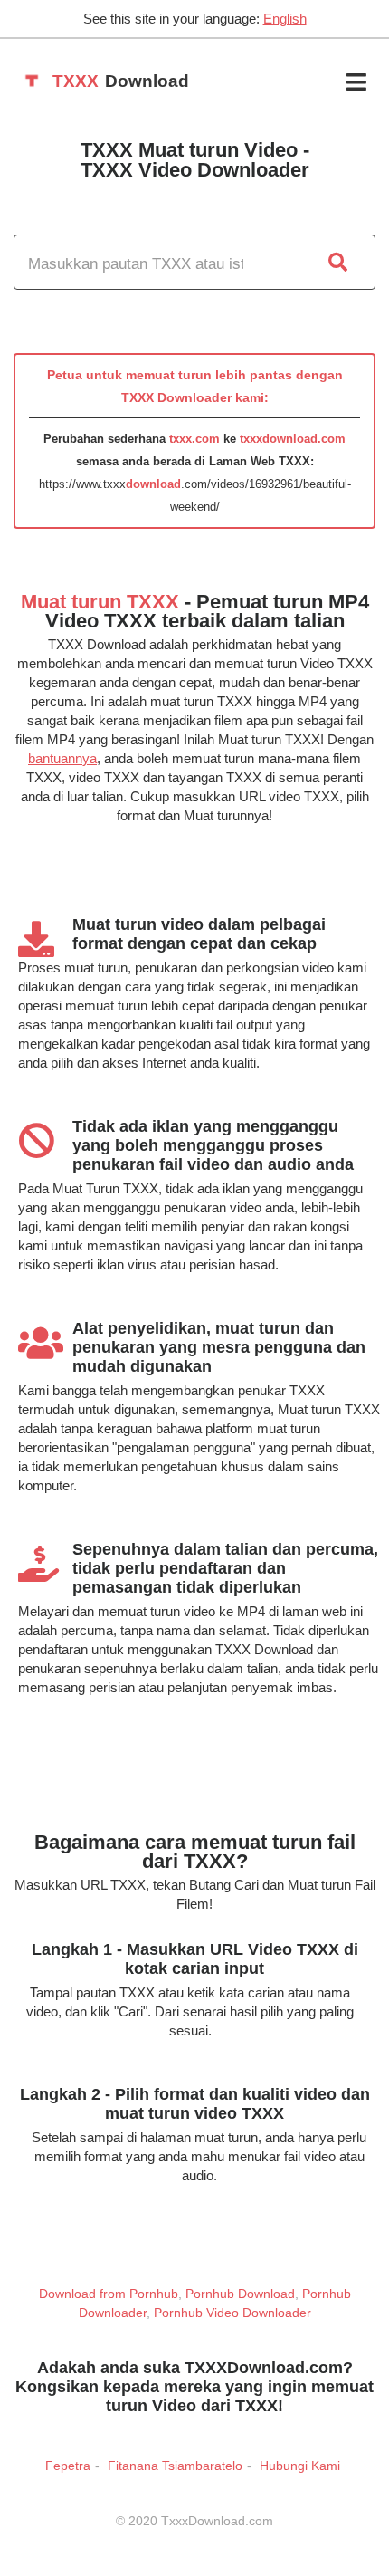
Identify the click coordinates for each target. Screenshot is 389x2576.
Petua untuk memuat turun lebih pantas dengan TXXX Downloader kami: (195, 386)
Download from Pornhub (109, 2294)
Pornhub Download (240, 2294)
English (285, 19)
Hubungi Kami (300, 2466)
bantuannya (62, 758)
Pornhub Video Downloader (232, 2313)
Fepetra (68, 2466)
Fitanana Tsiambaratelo (175, 2466)
